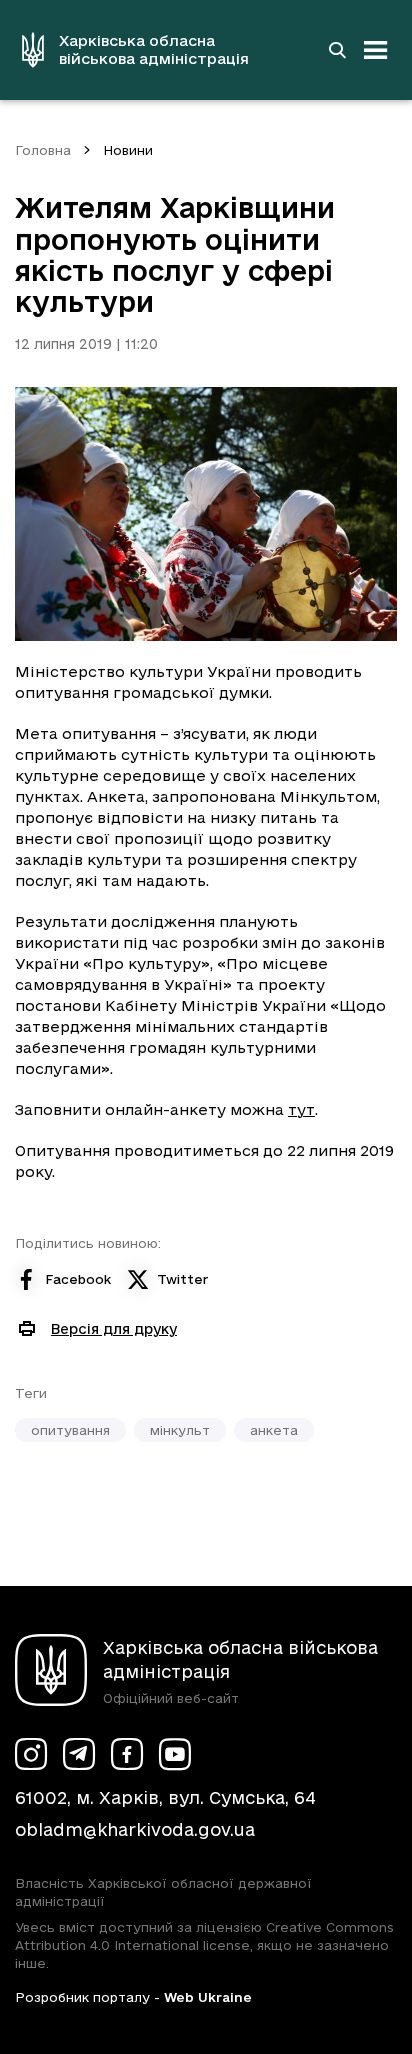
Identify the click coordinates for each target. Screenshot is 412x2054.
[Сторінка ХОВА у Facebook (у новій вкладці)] (127, 1754)
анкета (274, 1430)
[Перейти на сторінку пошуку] (337, 50)
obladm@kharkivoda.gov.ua (135, 1829)
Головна (43, 150)
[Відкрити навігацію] (376, 50)
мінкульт (180, 1430)
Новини (128, 150)
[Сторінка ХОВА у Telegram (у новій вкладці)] (79, 1754)
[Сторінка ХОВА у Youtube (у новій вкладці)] (175, 1754)
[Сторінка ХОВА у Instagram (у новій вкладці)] (31, 1754)
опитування (70, 1430)
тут (301, 1109)
